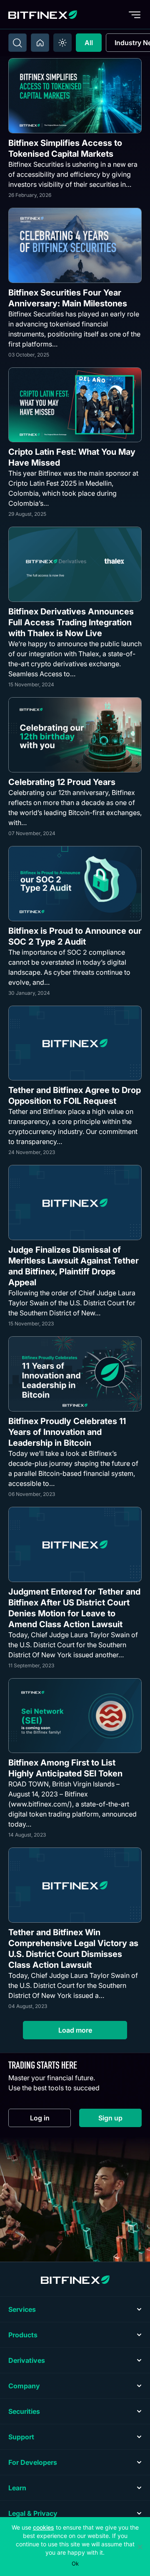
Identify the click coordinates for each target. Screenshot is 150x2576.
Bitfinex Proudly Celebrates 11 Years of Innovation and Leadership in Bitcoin (67, 1432)
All (89, 43)
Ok (75, 2563)
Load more (75, 2030)
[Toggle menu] (135, 15)
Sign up (120, 2120)
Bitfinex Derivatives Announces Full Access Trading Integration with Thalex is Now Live (71, 622)
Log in (50, 2120)
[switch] (62, 43)
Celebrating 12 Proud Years (62, 782)
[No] (140, 2547)
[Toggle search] (17, 43)
